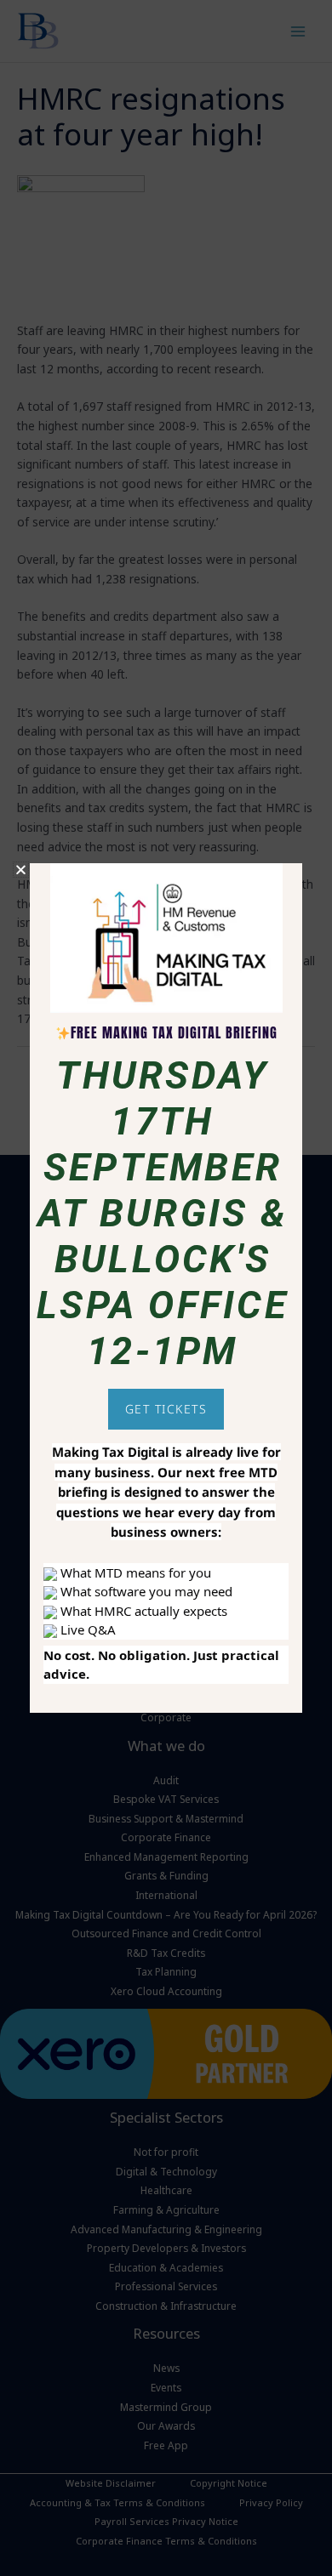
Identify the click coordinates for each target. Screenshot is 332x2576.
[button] (21, 870)
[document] (166, 1288)
